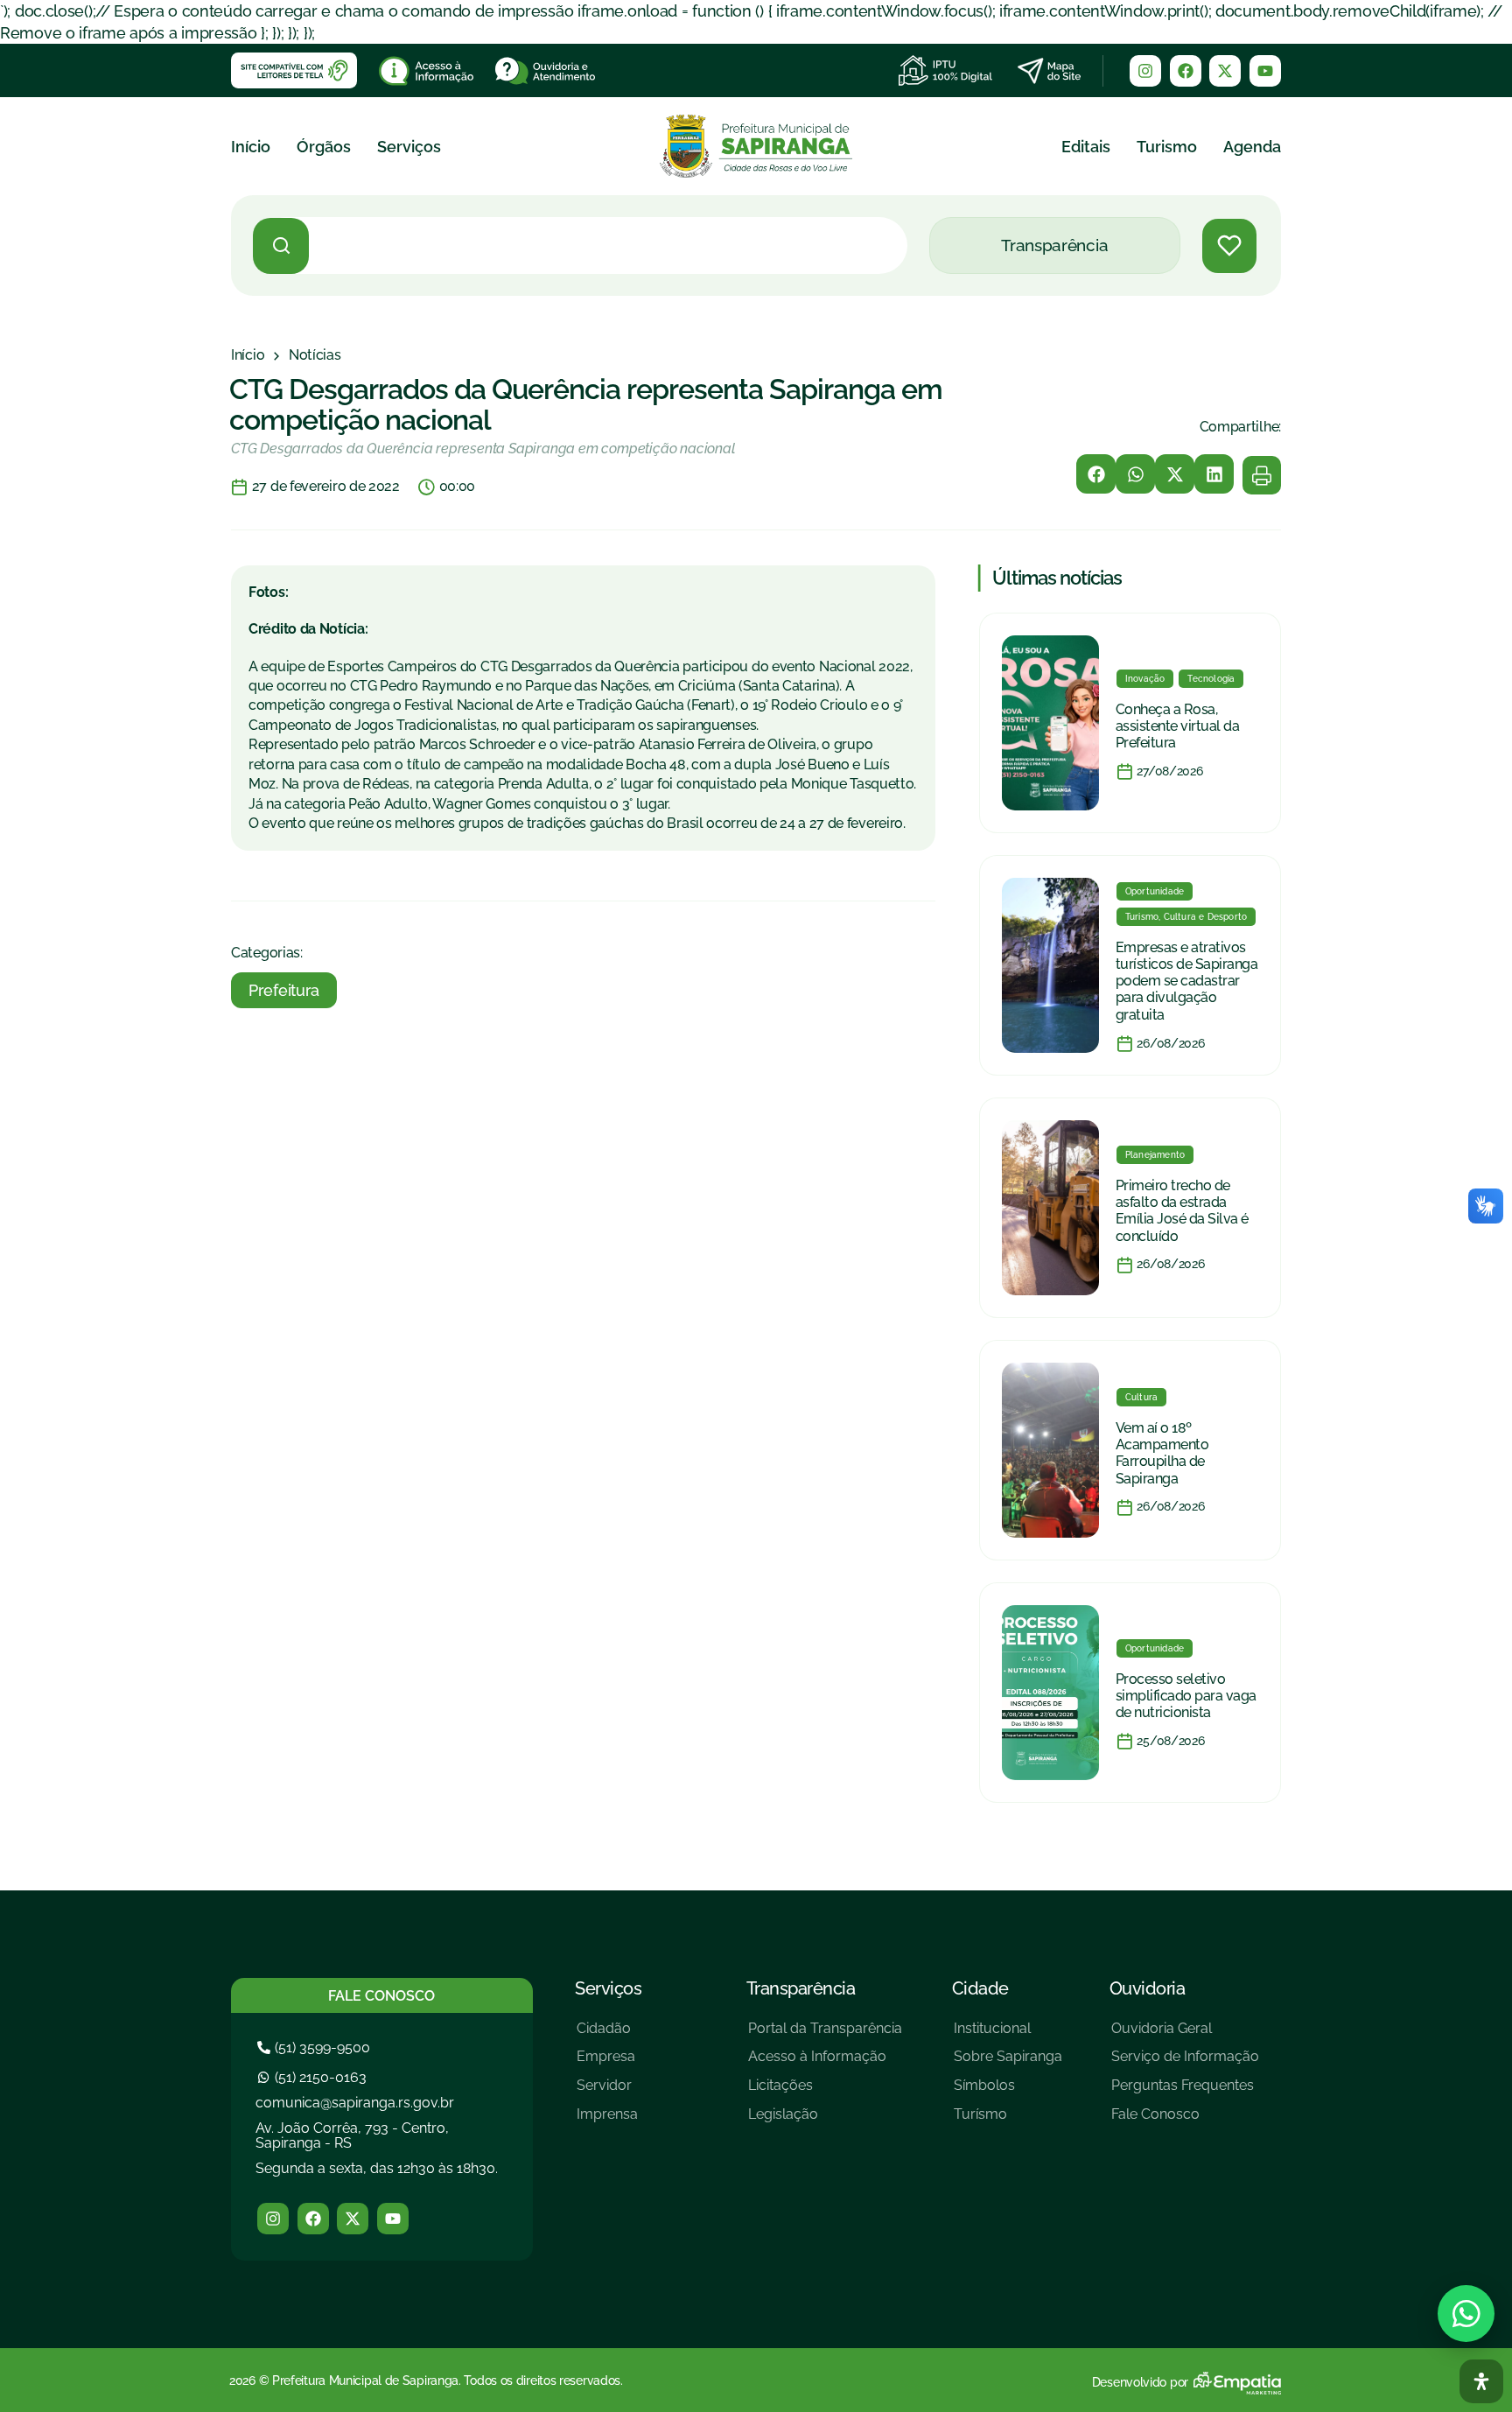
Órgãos (324, 147)
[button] (1096, 474)
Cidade (980, 1988)
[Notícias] (315, 355)
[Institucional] (1008, 2035)
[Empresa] (607, 2063)
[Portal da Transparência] (825, 2035)
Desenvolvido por (1140, 2382)
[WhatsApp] (1466, 2314)
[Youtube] (1265, 71)
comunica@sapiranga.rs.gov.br (355, 2103)
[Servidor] (607, 2092)
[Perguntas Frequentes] (1185, 2092)
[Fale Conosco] (1185, 2121)
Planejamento (1155, 1155)
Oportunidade (1155, 891)
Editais (1086, 147)
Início (251, 147)
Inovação (1145, 679)
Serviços (409, 147)
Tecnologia (1211, 679)
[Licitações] (825, 2092)
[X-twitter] (1225, 71)
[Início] (248, 355)
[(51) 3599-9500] (316, 2047)
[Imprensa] (607, 2121)
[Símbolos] (1008, 2092)
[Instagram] (1145, 71)
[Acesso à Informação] (825, 2063)
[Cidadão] (607, 2035)
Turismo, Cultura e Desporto (1186, 917)
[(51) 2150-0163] (314, 2077)
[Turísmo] (1008, 2121)
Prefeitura (284, 990)
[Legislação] (825, 2121)
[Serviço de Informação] (1185, 2063)
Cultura (1141, 1397)
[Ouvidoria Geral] (1185, 2035)
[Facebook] (1186, 71)
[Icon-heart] (1229, 246)
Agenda (1252, 147)
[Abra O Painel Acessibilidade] (1481, 2381)
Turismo (1167, 147)
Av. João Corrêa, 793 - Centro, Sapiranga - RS (352, 2136)
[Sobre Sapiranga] (1008, 2063)
